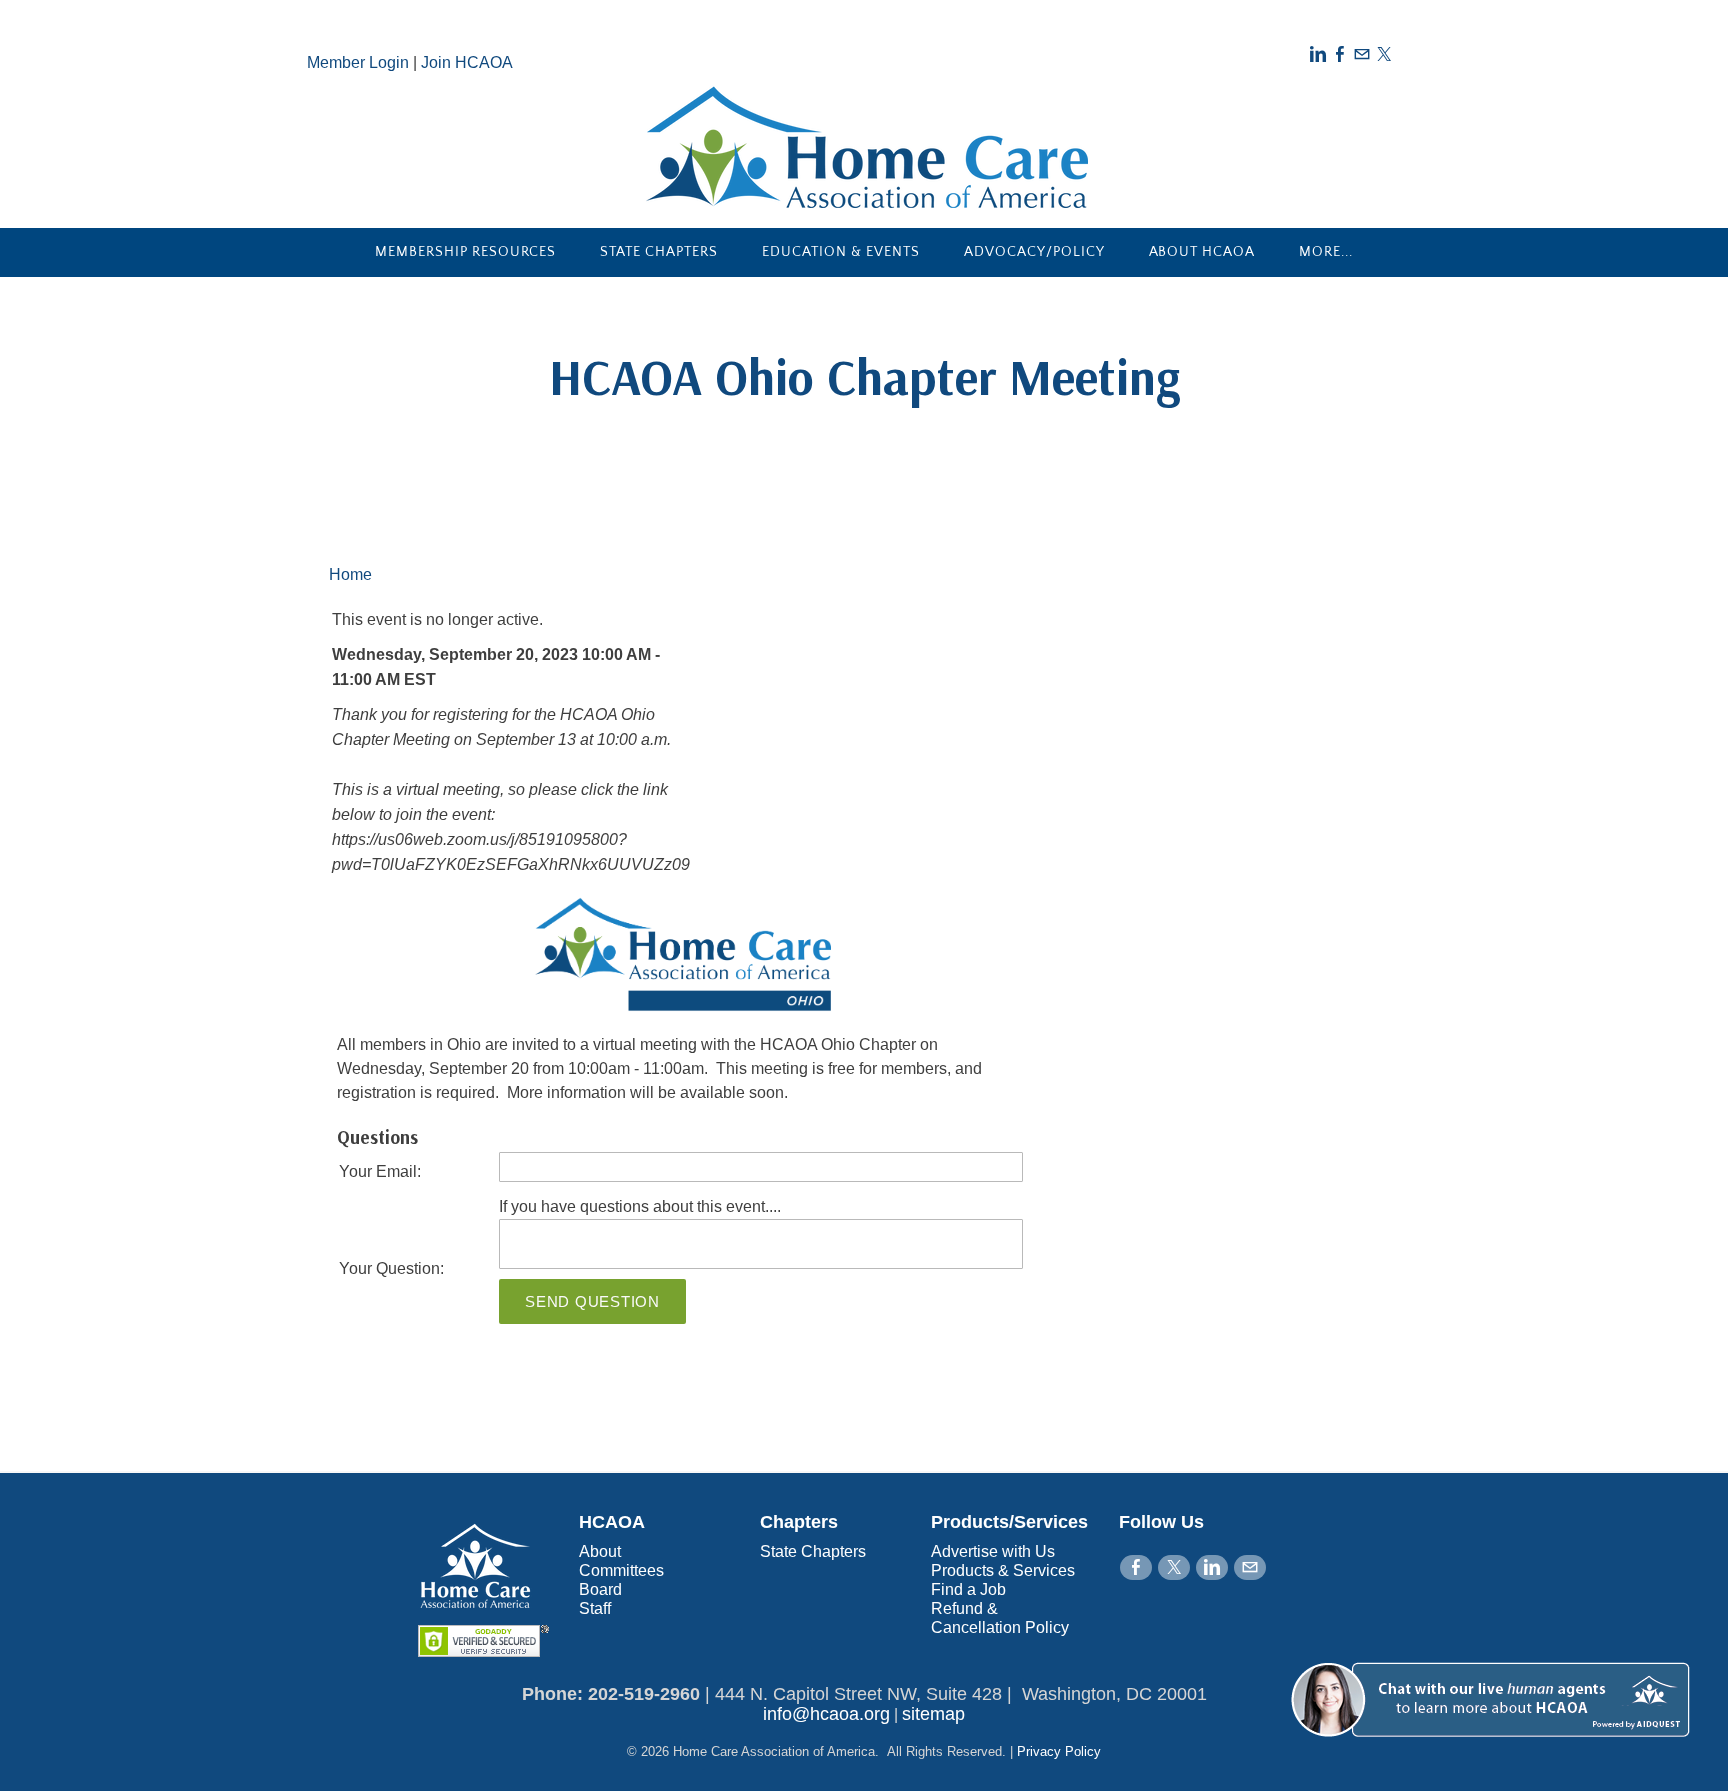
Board (600, 1589)
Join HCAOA (467, 62)
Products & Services (1003, 1570)
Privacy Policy (1059, 1751)
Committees (621, 1570)
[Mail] (1362, 54)
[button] (1495, 1758)
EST (420, 679)
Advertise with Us (993, 1551)
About (600, 1551)
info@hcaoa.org (826, 1714)
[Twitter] (1384, 54)
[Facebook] (1340, 54)
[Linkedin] (1318, 54)
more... (1326, 252)
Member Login (358, 62)
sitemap (933, 1714)
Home (350, 574)
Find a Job (968, 1589)
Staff (595, 1608)
